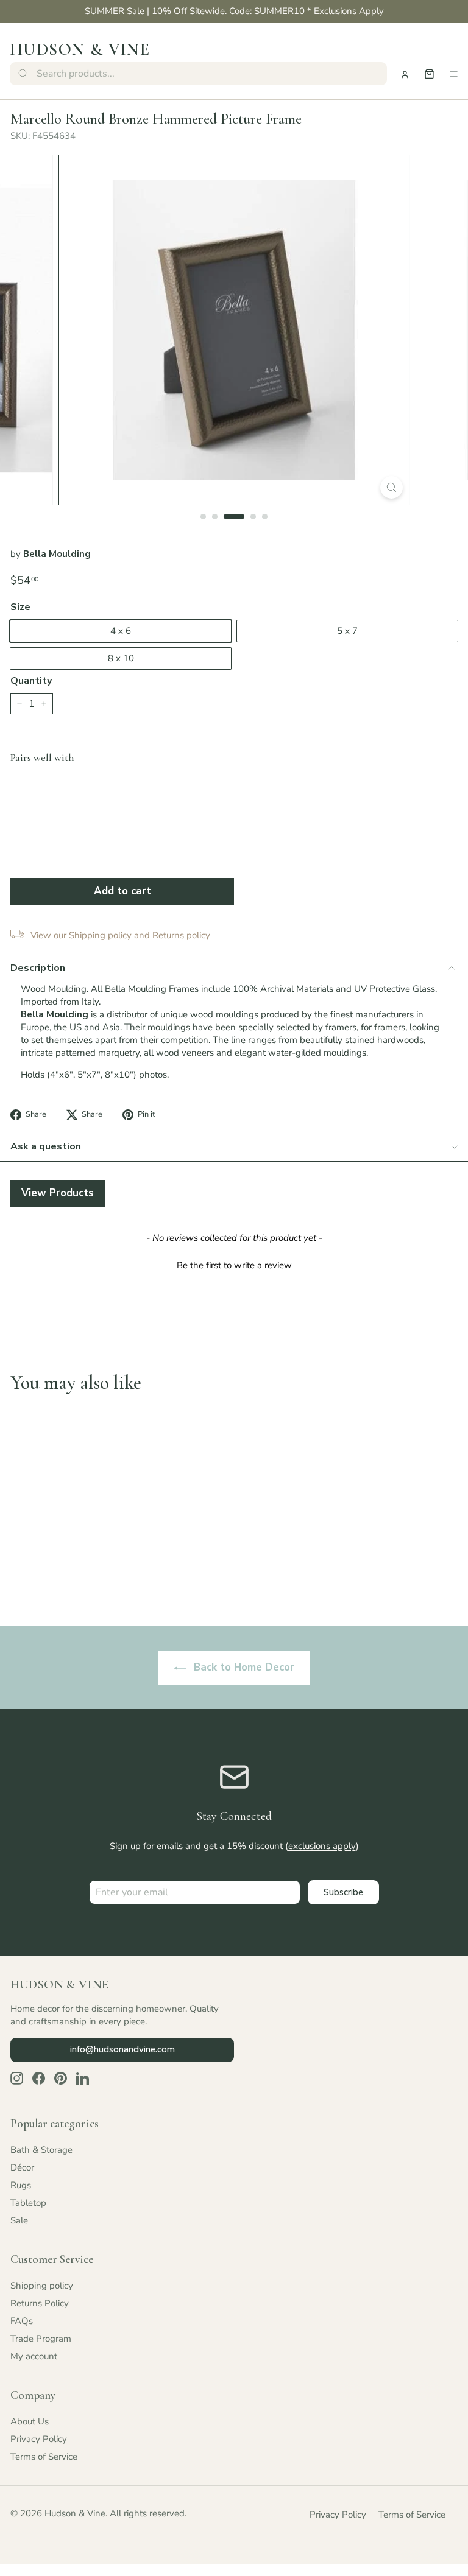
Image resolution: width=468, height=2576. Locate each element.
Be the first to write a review (234, 1265)
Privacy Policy (39, 2439)
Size (20, 607)
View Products (58, 1193)
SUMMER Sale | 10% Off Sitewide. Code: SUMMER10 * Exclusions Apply (234, 11)
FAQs (22, 2321)
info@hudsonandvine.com (122, 2049)
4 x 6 (121, 631)
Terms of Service (44, 2457)
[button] (234, 1264)
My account (34, 2356)
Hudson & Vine (80, 49)
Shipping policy (42, 2286)
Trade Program (41, 2339)
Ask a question (46, 1146)
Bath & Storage (41, 2150)
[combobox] (198, 74)
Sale (19, 2220)
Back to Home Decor (243, 1667)
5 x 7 (347, 631)
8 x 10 (121, 658)
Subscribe (343, 1892)
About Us (30, 2421)
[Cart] (429, 74)
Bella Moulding (57, 554)
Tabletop (28, 2203)
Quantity (31, 681)
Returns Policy (40, 2303)
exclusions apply (322, 1846)
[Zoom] (392, 487)
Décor (22, 2167)
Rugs (21, 2185)
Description (38, 968)
